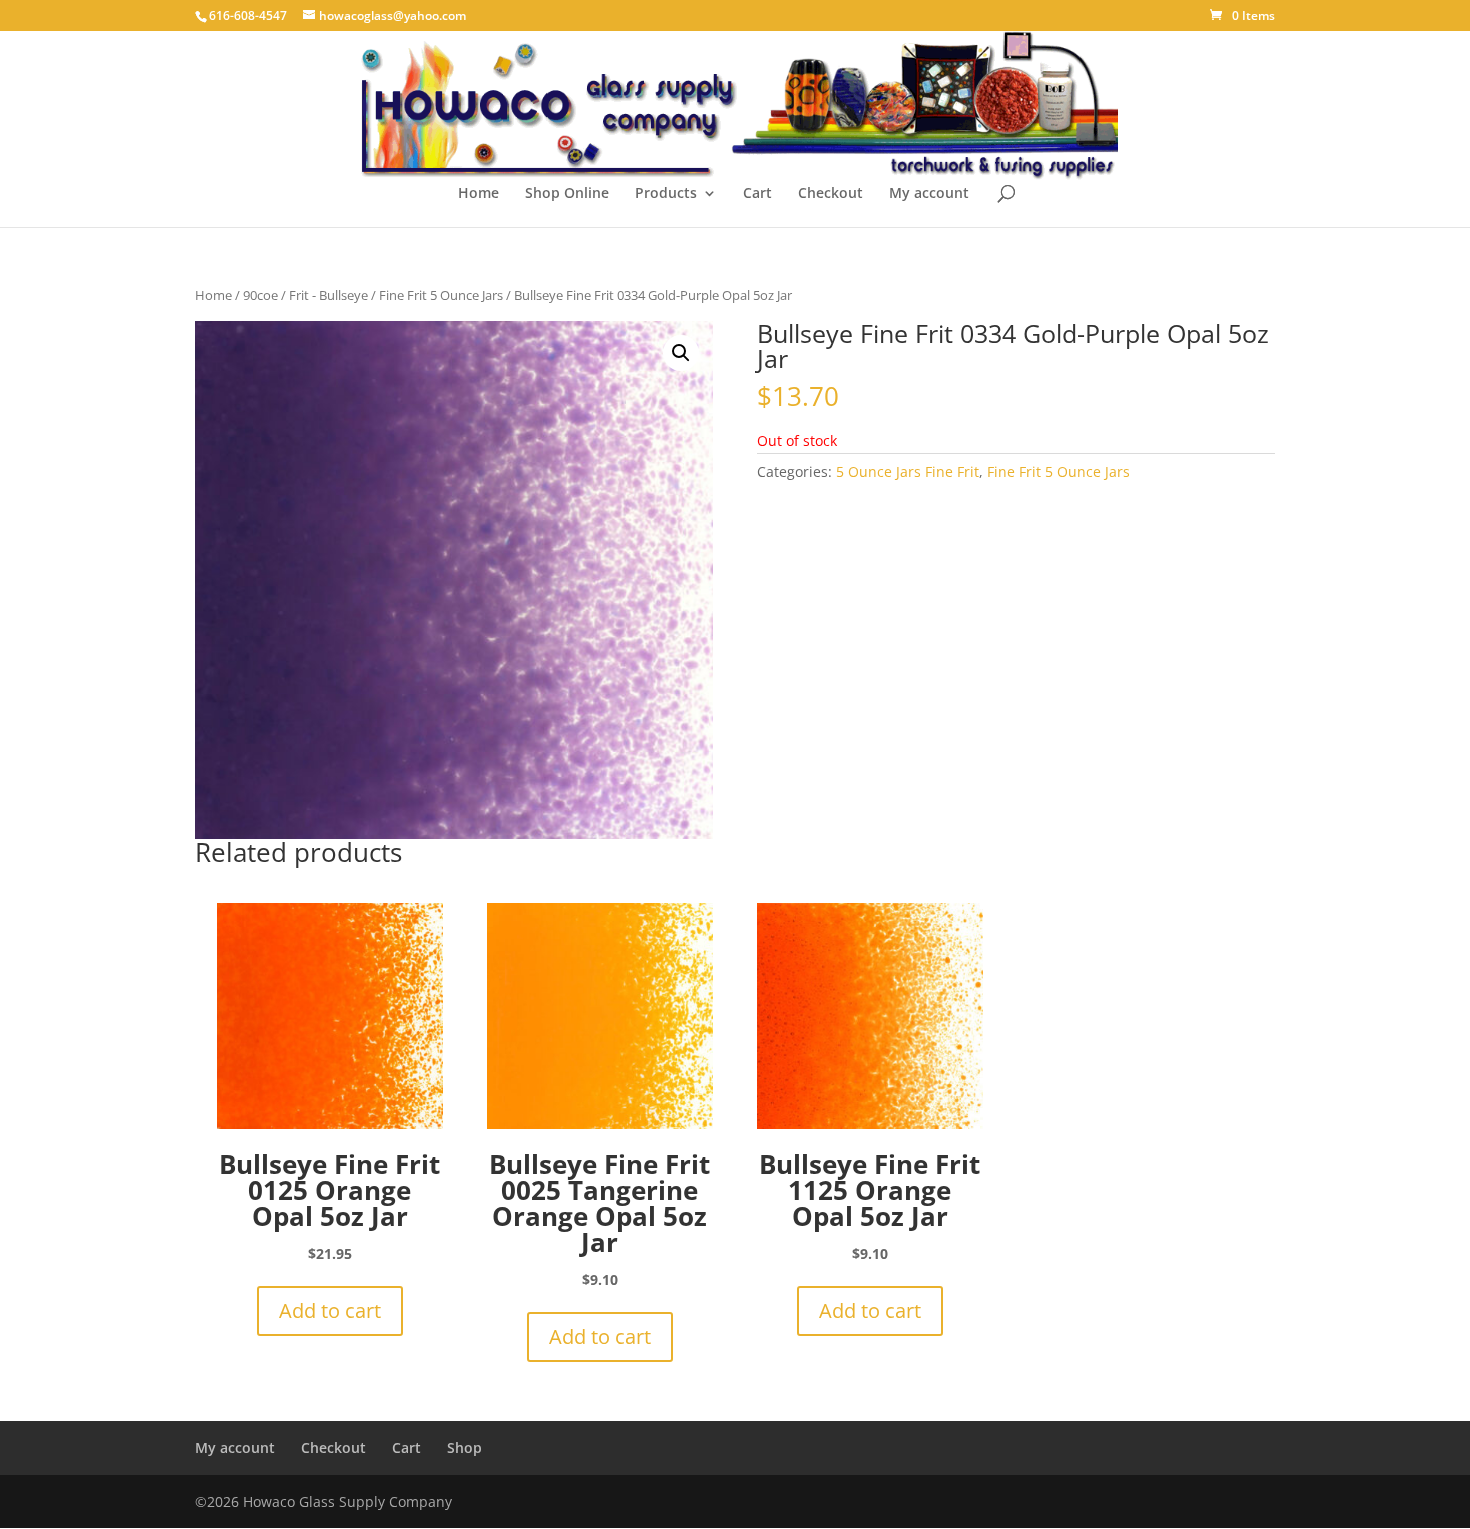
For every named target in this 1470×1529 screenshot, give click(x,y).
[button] (681, 353)
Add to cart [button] (330, 1310)
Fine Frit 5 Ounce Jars (441, 295)
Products (666, 194)
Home (478, 194)
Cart (757, 194)
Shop (464, 1447)
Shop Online (567, 194)
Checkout (830, 194)
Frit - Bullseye (328, 295)
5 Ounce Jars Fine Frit (907, 471)
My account (929, 194)
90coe (260, 295)
